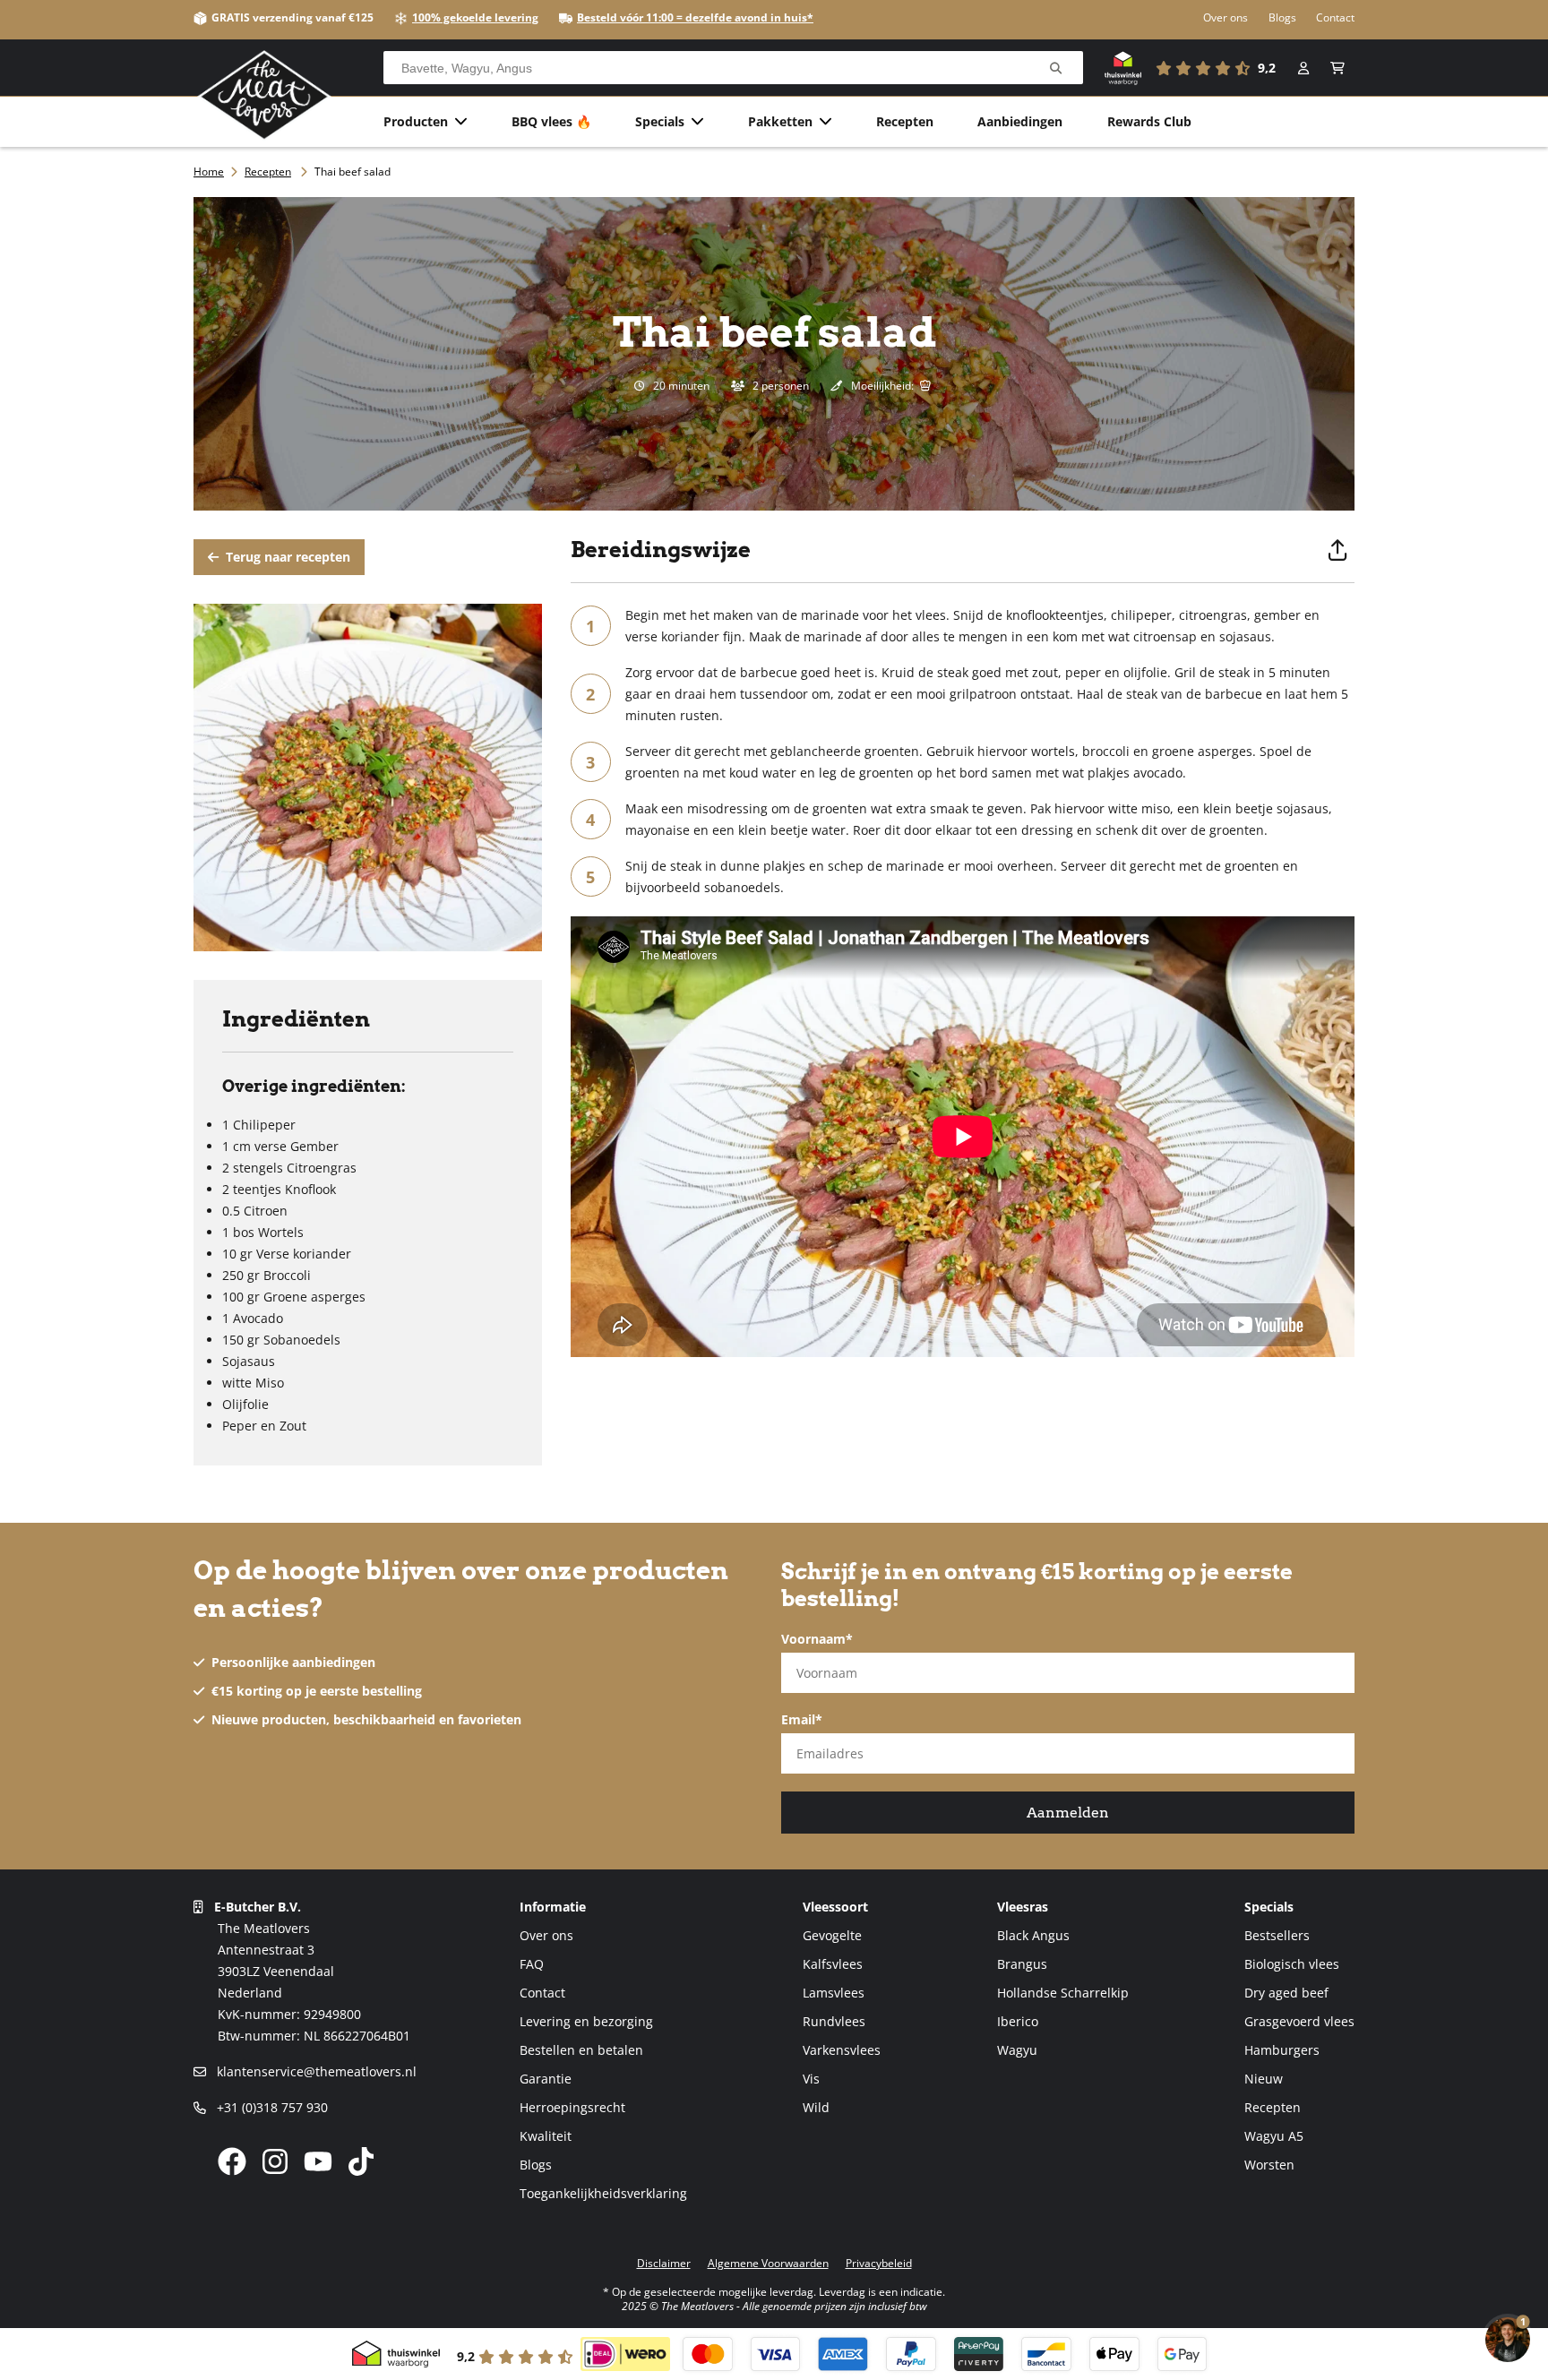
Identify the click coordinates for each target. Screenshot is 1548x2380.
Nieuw (1264, 2079)
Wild (816, 2107)
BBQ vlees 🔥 (551, 121)
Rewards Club (1149, 121)
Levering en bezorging (586, 2021)
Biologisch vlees (1292, 1964)
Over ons (1225, 17)
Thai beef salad (353, 172)
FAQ (532, 1964)
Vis (811, 2079)
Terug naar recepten (286, 557)
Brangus (1022, 1964)
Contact (1335, 17)
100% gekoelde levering (475, 17)
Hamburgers (1282, 2050)
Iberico (1018, 2021)
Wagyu (1017, 2050)
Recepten (905, 121)
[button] (1337, 68)
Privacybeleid (879, 2263)
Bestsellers (1277, 1935)
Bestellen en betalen (581, 2050)
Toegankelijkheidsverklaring (603, 2193)
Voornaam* (817, 1639)
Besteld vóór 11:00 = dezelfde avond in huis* (695, 17)
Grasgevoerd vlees (1299, 2021)
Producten (416, 121)
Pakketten (780, 121)
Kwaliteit (546, 2136)
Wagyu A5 (1274, 2136)
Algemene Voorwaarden (768, 2263)
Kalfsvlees (833, 1964)
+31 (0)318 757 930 (271, 2107)
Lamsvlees (834, 1993)
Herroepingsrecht (572, 2107)
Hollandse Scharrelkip (1063, 1993)
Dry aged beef (1286, 1993)
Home (209, 172)
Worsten (1269, 2165)
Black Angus (1033, 1935)
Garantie (546, 2079)
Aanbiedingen (1020, 121)
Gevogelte (832, 1935)
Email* (802, 1719)
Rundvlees (834, 2021)
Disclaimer (664, 2263)
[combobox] (733, 68)
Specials (660, 121)
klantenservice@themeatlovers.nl (315, 2071)
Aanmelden (1068, 1813)
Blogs (1282, 17)
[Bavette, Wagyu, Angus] (1056, 69)
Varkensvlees (842, 2050)
